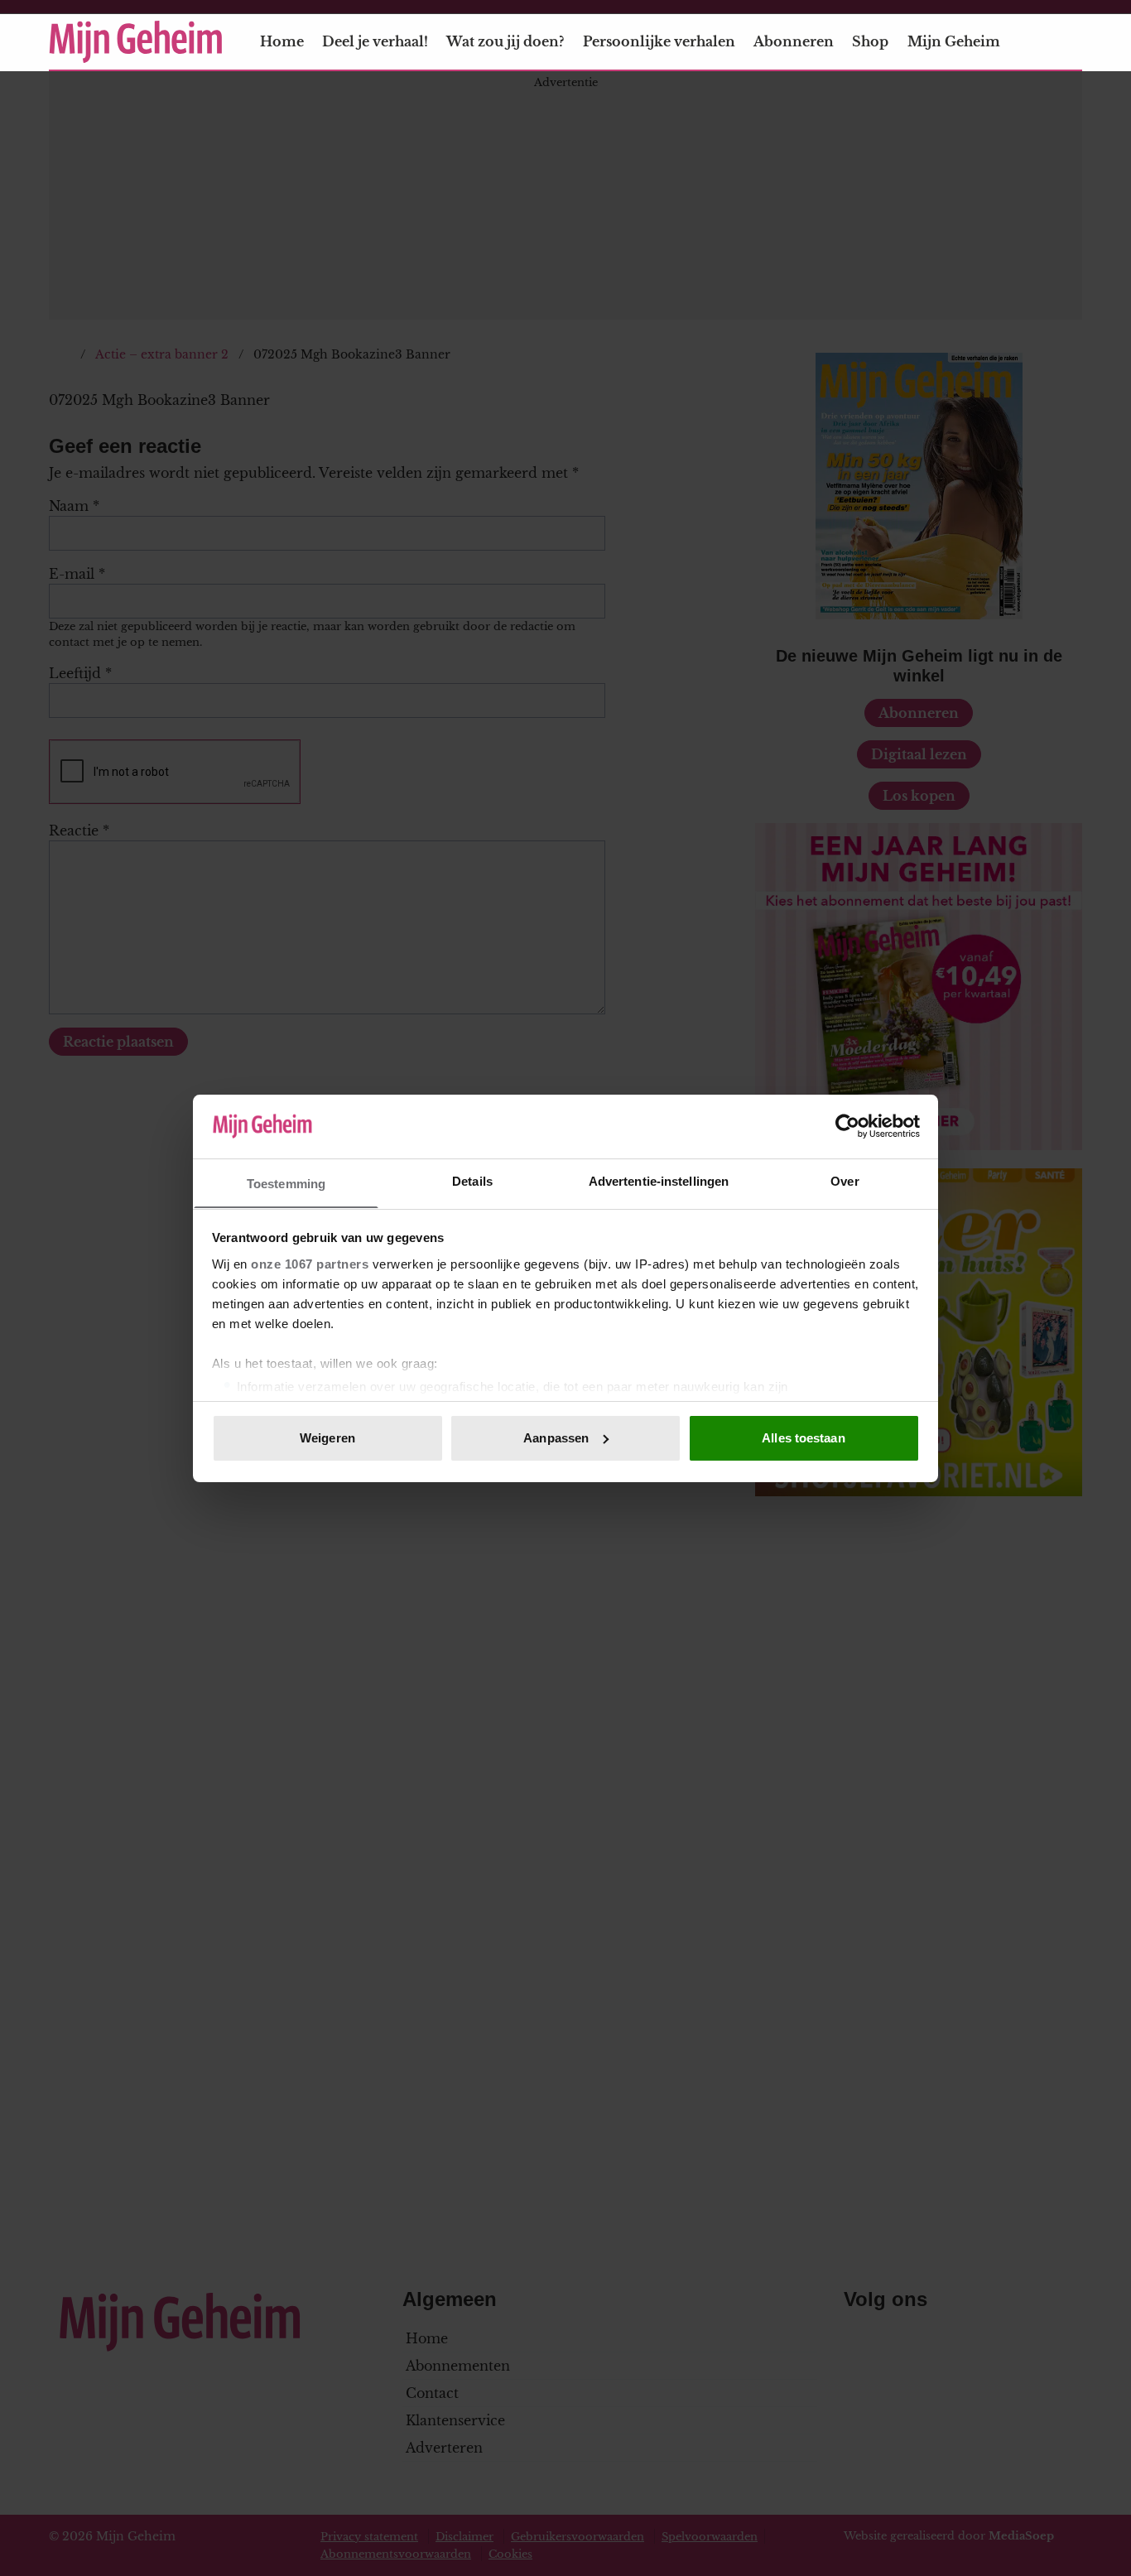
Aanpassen (556, 1438)
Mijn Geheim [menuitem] (954, 41)
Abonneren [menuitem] (794, 41)
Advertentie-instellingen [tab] (659, 1180)
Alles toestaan (803, 1438)
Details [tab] (472, 1180)
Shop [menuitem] (870, 41)
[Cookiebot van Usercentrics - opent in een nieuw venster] (847, 1126)
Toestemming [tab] (286, 1183)
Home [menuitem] (282, 41)
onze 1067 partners (310, 1263)
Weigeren (327, 1438)
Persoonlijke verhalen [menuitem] (659, 41)
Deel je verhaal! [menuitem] (375, 41)
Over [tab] (845, 1180)
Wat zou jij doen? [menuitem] (505, 41)
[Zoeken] (1069, 42)
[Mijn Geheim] (136, 42)
